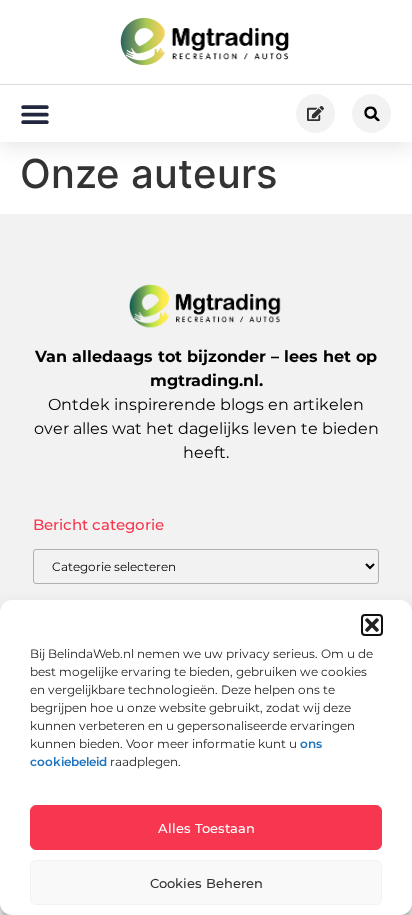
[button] (372, 625)
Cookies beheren (206, 883)
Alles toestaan (206, 828)
